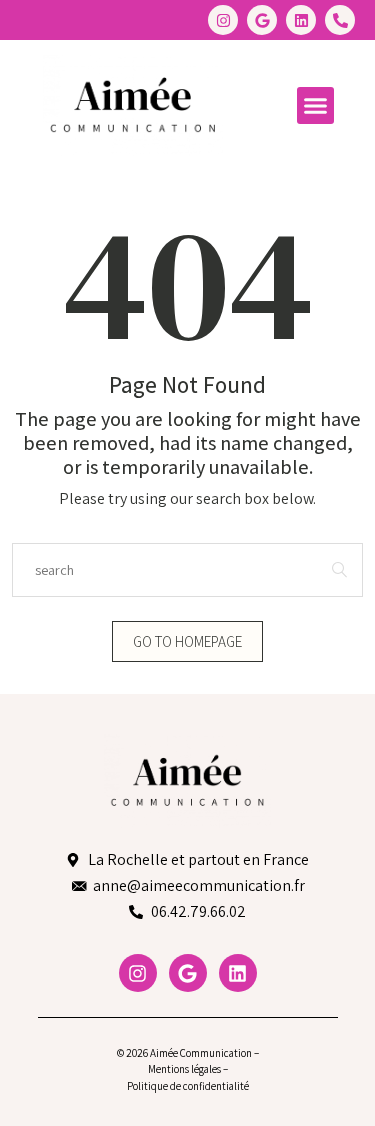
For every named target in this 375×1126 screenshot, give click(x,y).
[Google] (262, 20)
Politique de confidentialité (188, 1086)
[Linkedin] (301, 20)
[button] (316, 106)
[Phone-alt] (340, 20)
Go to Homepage (187, 641)
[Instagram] (223, 20)
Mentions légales (184, 1069)
